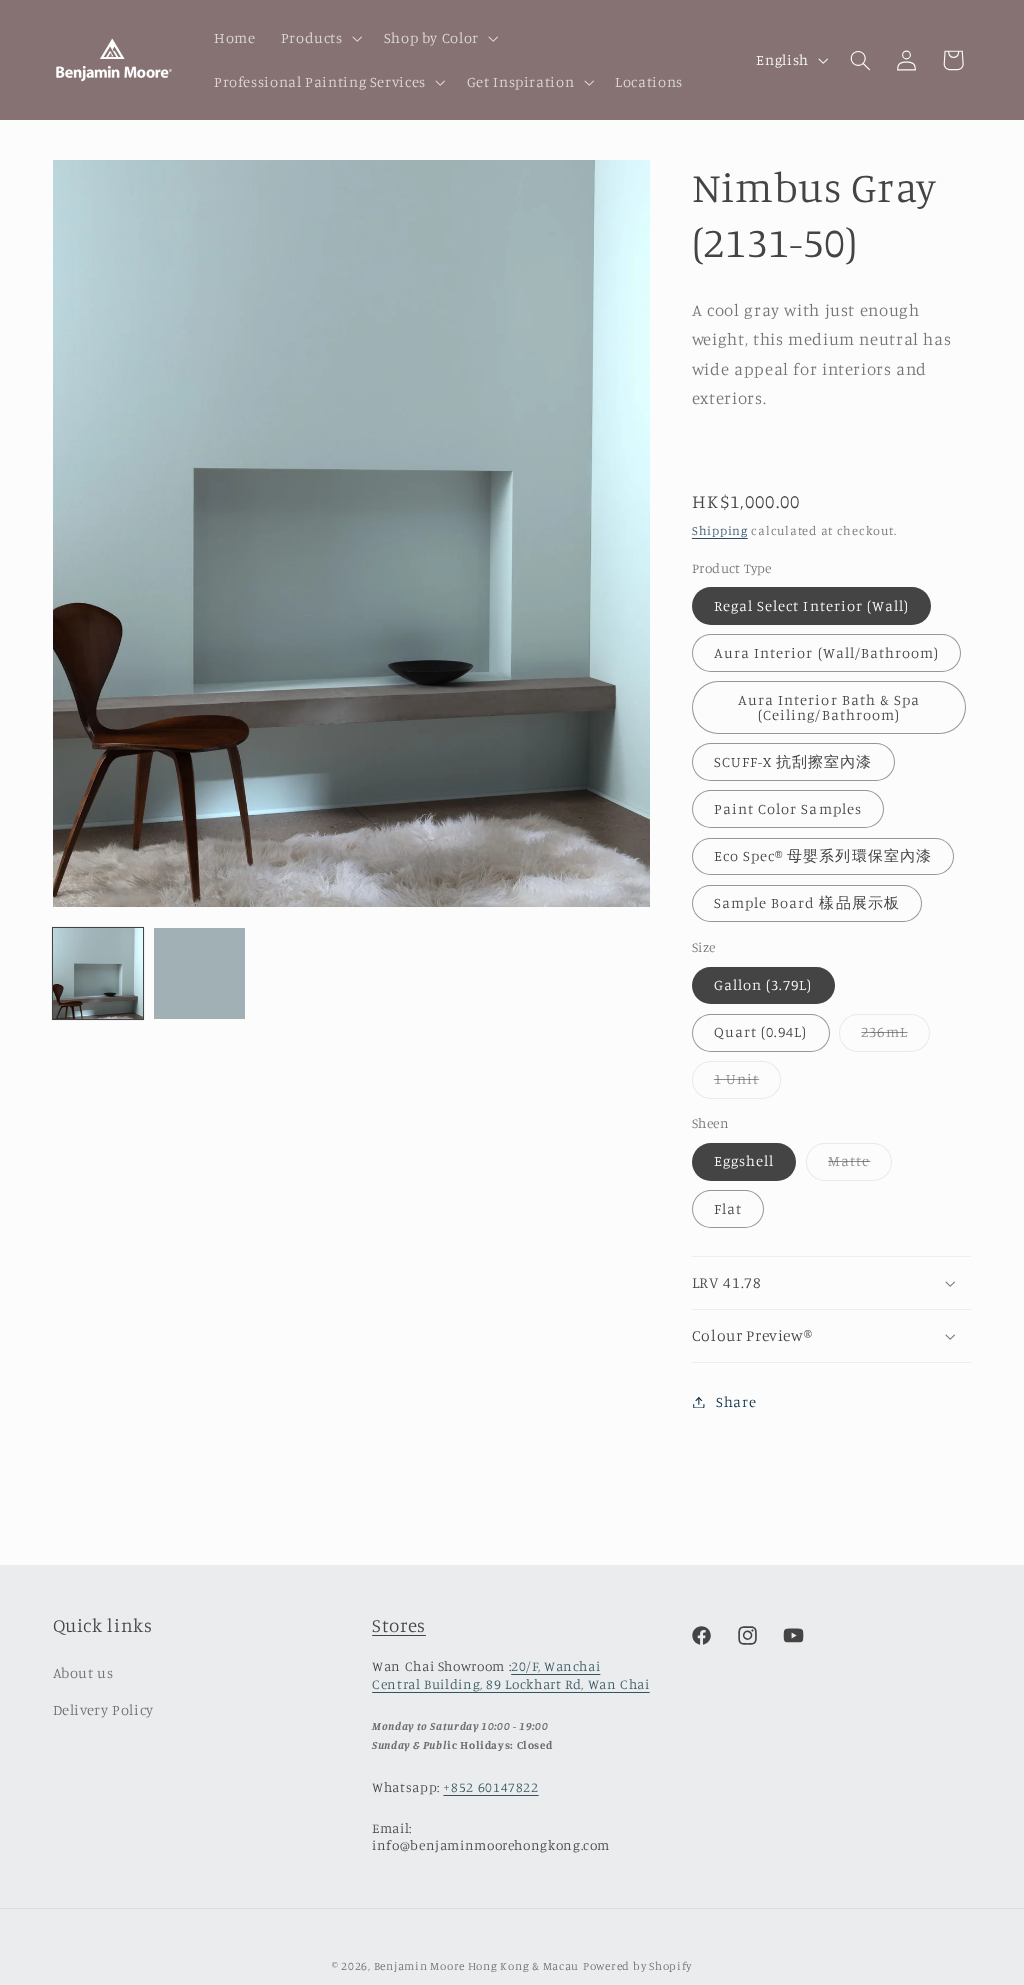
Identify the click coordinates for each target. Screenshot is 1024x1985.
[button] (319, 38)
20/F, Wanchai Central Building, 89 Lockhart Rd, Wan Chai (510, 1675)
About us (83, 1672)
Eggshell (744, 1160)
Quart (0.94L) (761, 1031)
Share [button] (736, 1401)
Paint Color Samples (788, 808)
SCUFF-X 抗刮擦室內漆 (793, 761)
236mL (895, 1036)
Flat (728, 1208)
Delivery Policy (103, 1709)
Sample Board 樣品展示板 (807, 902)
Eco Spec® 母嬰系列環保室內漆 (823, 855)
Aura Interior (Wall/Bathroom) (826, 652)
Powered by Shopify (637, 1966)
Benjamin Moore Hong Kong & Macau (477, 1966)
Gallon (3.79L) (763, 984)
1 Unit (747, 1083)
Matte (860, 1165)
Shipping (720, 530)
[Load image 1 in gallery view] (98, 973)
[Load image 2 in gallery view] (199, 973)
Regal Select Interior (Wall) (811, 605)
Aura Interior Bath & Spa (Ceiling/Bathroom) (829, 707)
